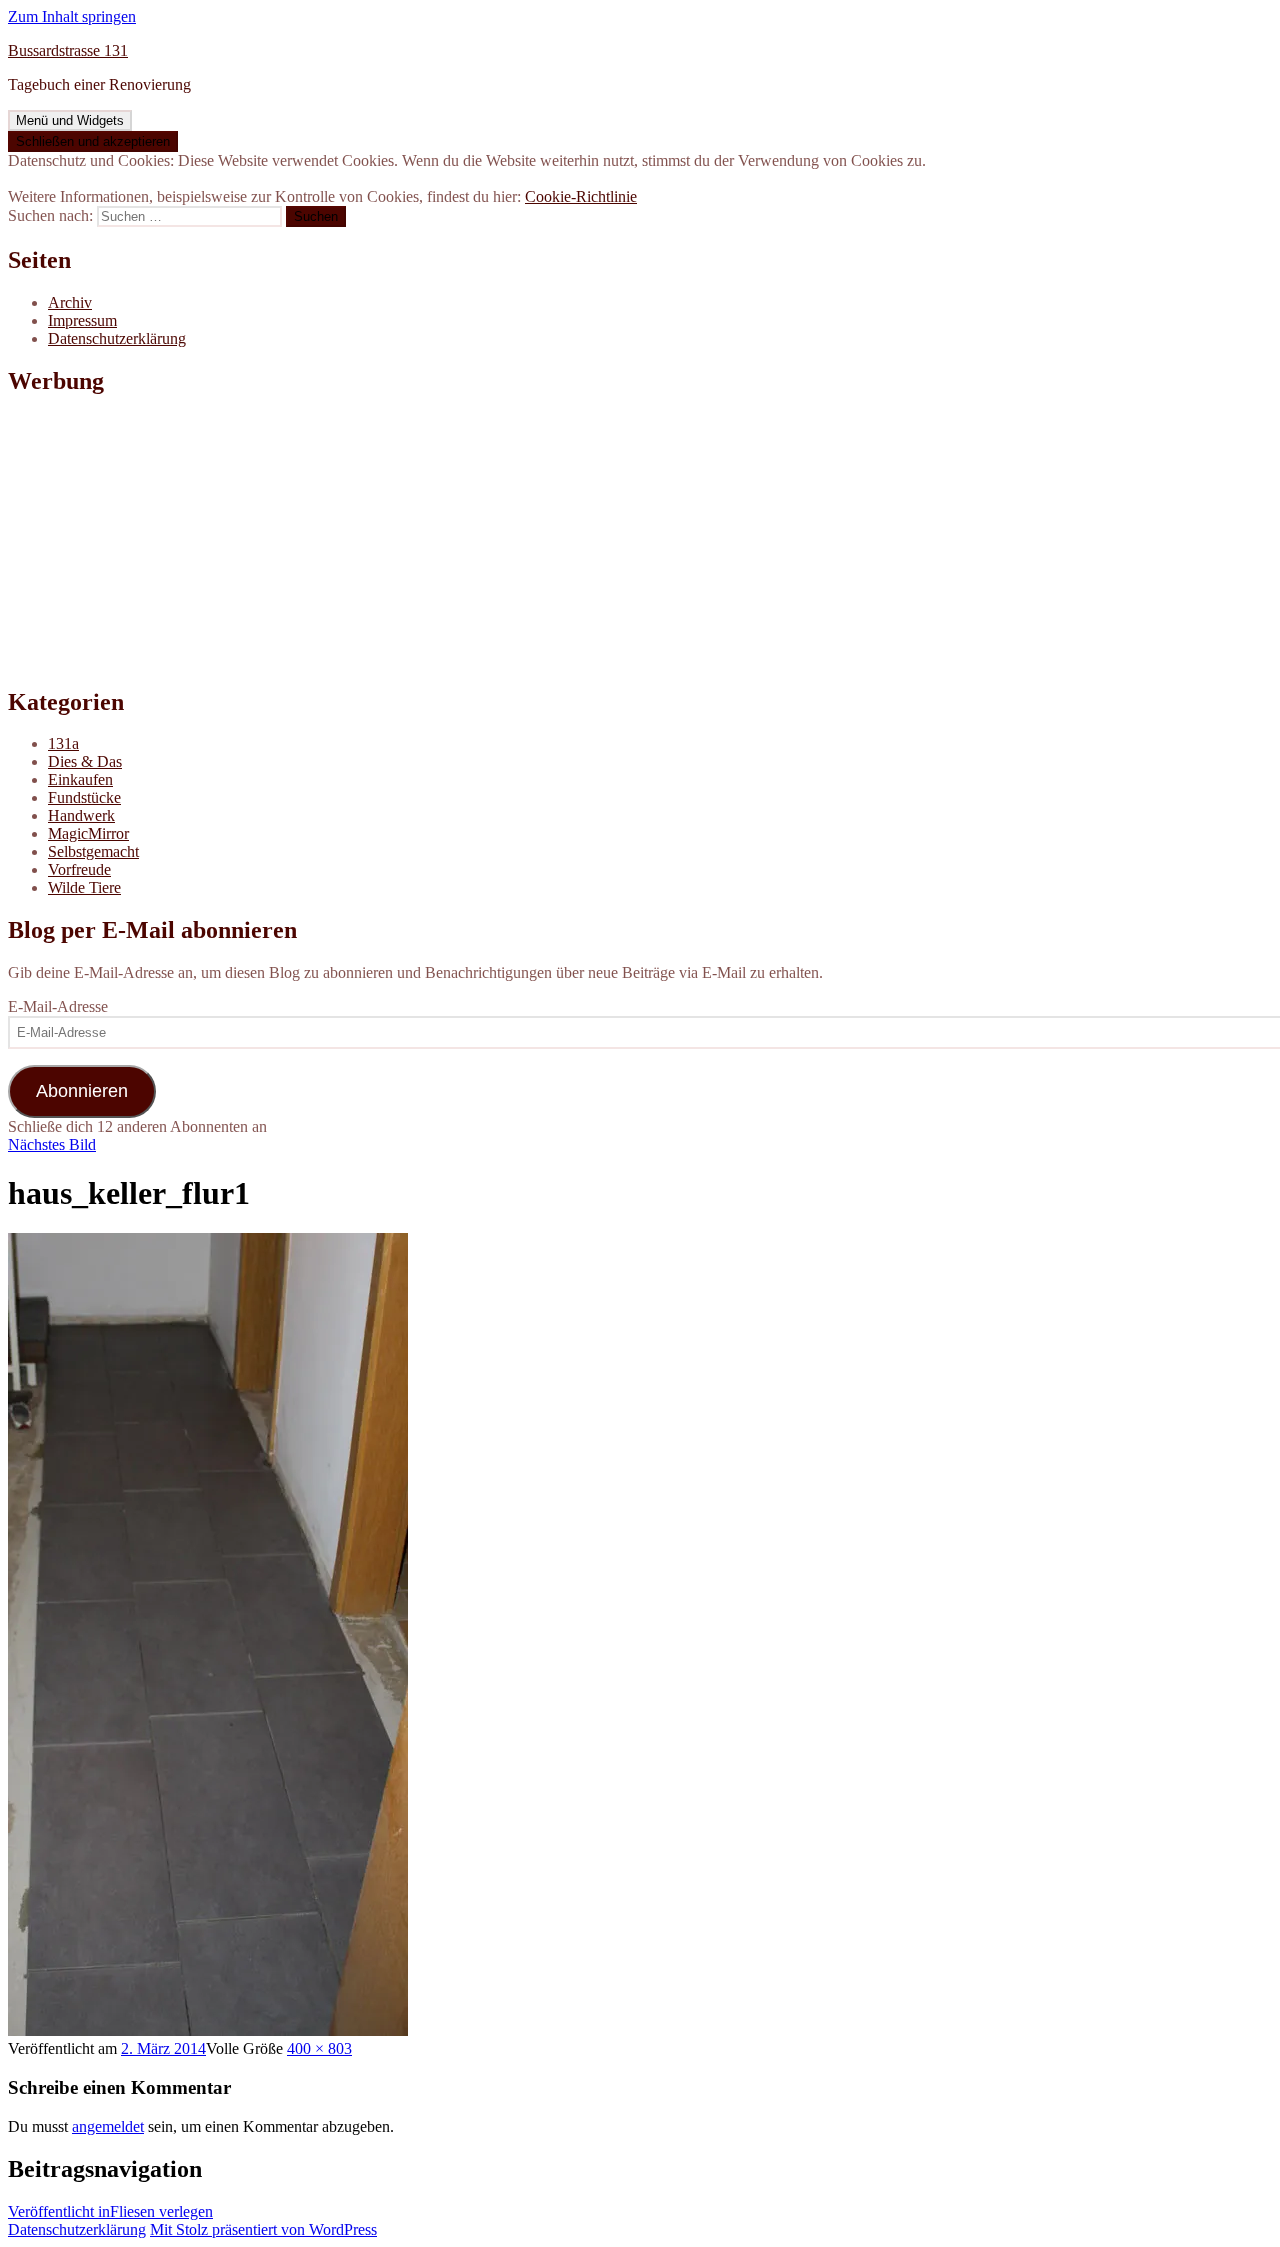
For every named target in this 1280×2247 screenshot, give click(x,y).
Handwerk (81, 815)
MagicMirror (88, 833)
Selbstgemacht (93, 851)
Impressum (82, 320)
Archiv (70, 302)
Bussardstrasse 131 (68, 50)
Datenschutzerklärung (117, 338)
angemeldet (108, 2126)
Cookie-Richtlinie (581, 196)
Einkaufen (80, 779)
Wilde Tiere (84, 887)
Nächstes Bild (52, 1144)
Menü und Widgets (70, 120)
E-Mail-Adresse (58, 1006)
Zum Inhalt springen (72, 16)
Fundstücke (84, 797)
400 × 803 (319, 2048)
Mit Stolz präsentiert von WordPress (263, 2229)
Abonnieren (82, 1091)
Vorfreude (79, 869)
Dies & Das (85, 761)
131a (63, 743)
